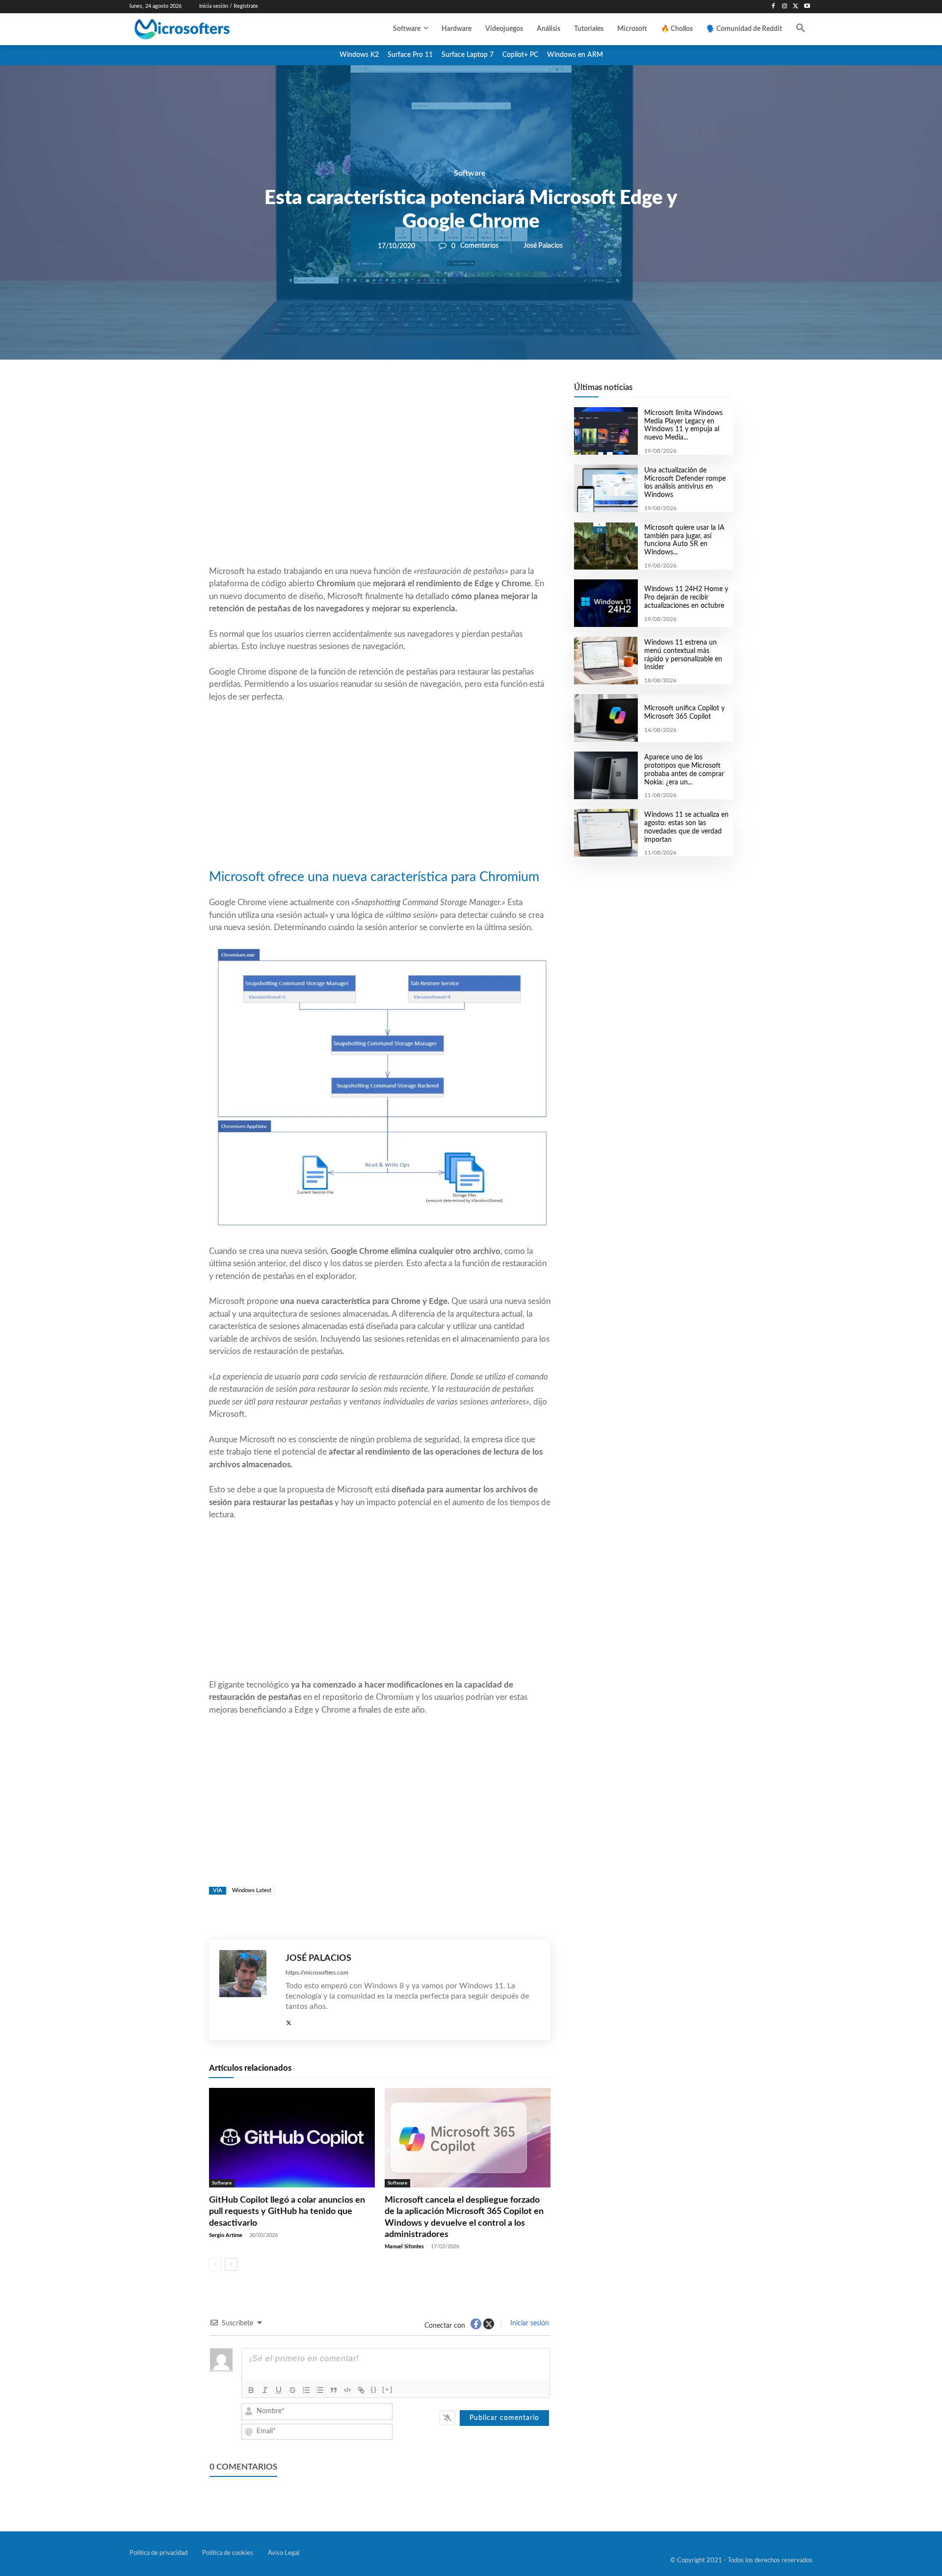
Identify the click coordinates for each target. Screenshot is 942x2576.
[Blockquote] (334, 2390)
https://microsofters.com (317, 1973)
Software (470, 173)
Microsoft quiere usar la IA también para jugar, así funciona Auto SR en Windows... (684, 540)
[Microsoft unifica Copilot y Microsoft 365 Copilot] (606, 718)
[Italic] (265, 2390)
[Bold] (251, 2390)
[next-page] (231, 2264)
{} (374, 2389)
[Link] (361, 2390)
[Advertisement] (380, 486)
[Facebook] (773, 7)
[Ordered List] (306, 2390)
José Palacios (543, 246)
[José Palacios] (248, 1990)
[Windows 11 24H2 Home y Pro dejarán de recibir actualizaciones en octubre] (606, 603)
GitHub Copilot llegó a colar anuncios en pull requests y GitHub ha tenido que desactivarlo (287, 2212)
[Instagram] (785, 7)
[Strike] (292, 2390)
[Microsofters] (205, 29)
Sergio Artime (226, 2235)
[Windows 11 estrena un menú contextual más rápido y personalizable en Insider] (606, 661)
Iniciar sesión (529, 2323)
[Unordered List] (320, 2390)
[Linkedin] (436, 393)
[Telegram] (458, 393)
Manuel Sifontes (404, 2247)
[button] (801, 29)
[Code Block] (347, 2390)
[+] (388, 2389)
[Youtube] (807, 7)
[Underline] (279, 2390)
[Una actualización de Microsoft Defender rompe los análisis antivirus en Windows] (606, 488)
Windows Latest (252, 1890)
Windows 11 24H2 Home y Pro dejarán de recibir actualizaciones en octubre (686, 598)
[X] (796, 7)
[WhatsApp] (413, 393)
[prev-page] (215, 2264)
